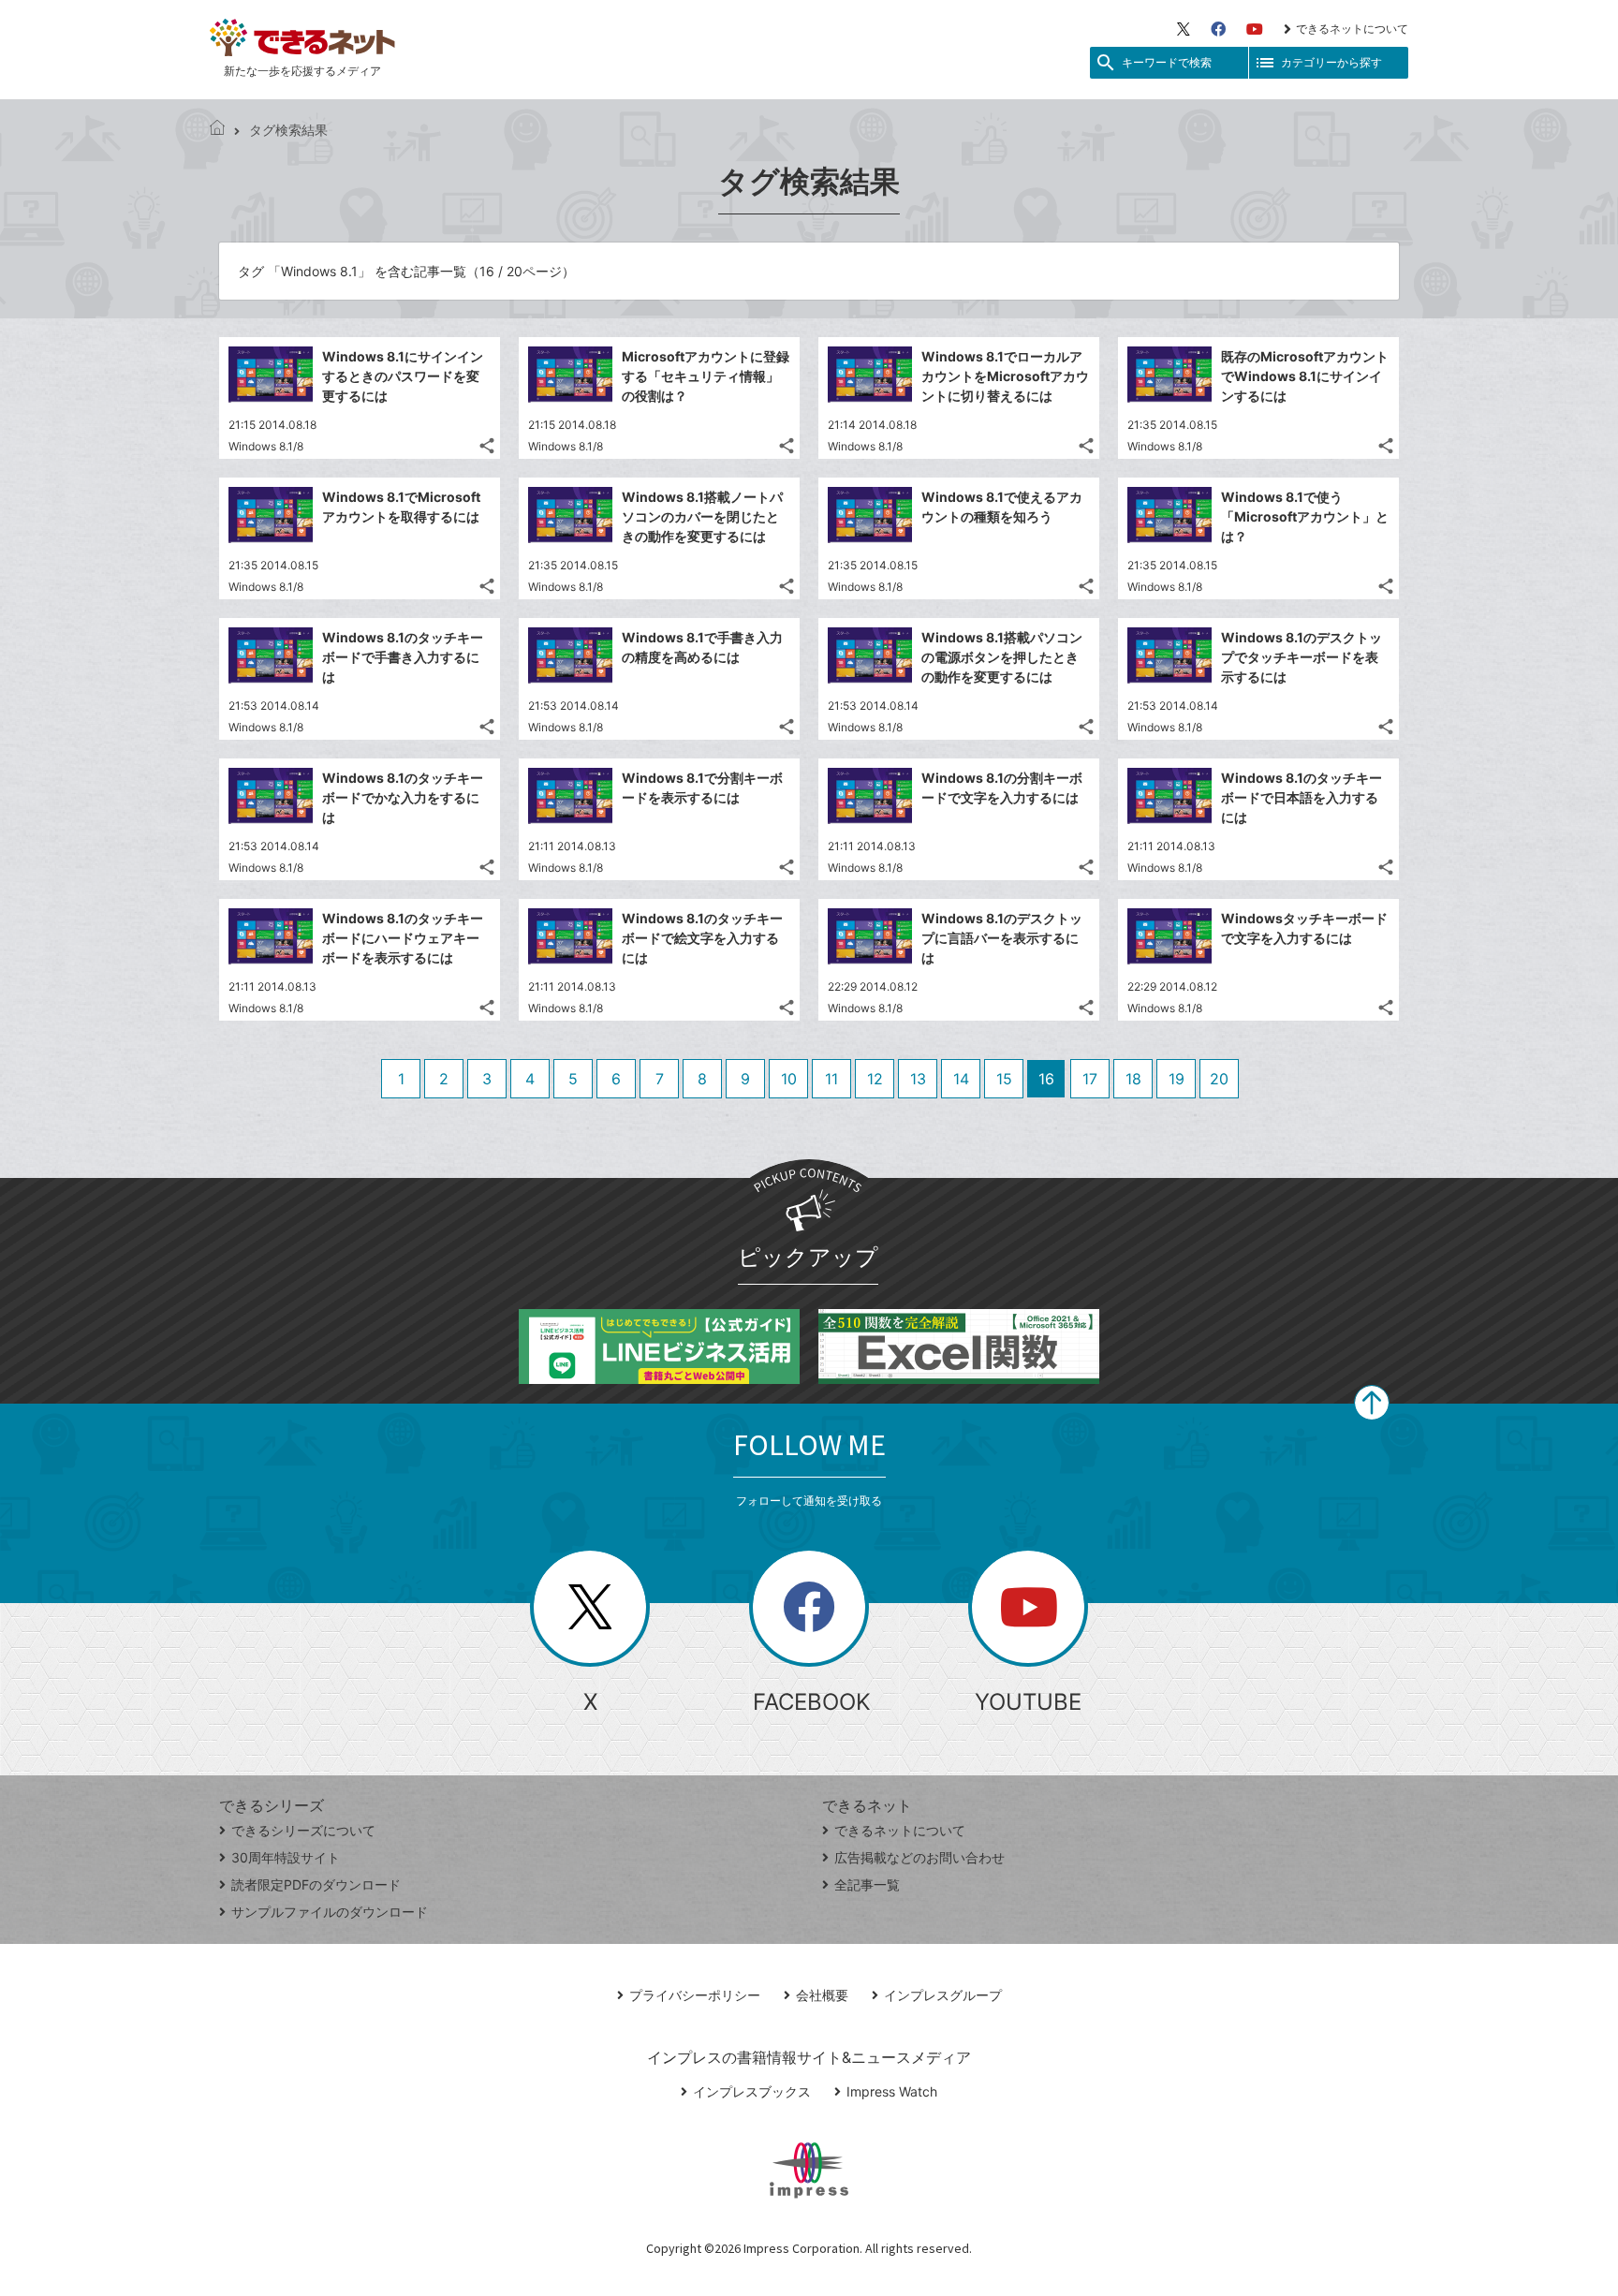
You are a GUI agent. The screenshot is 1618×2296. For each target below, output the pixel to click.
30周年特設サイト (286, 1857)
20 (1219, 1079)
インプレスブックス (752, 2091)
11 (831, 1079)
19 (1177, 1079)
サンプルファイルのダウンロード (330, 1912)
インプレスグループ (943, 1995)
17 (1090, 1079)
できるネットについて (1352, 29)
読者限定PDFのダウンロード (316, 1884)
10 (789, 1079)
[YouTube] (1255, 29)
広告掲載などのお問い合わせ (919, 1857)
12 (875, 1079)
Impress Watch (892, 2091)
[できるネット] (217, 130)
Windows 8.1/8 (266, 446)
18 (1133, 1079)
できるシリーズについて (303, 1830)
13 (918, 1079)
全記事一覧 (867, 1884)
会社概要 (822, 1995)
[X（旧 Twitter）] (1184, 29)
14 (961, 1079)
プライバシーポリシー (695, 1995)
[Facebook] (1218, 29)
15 (1004, 1079)
